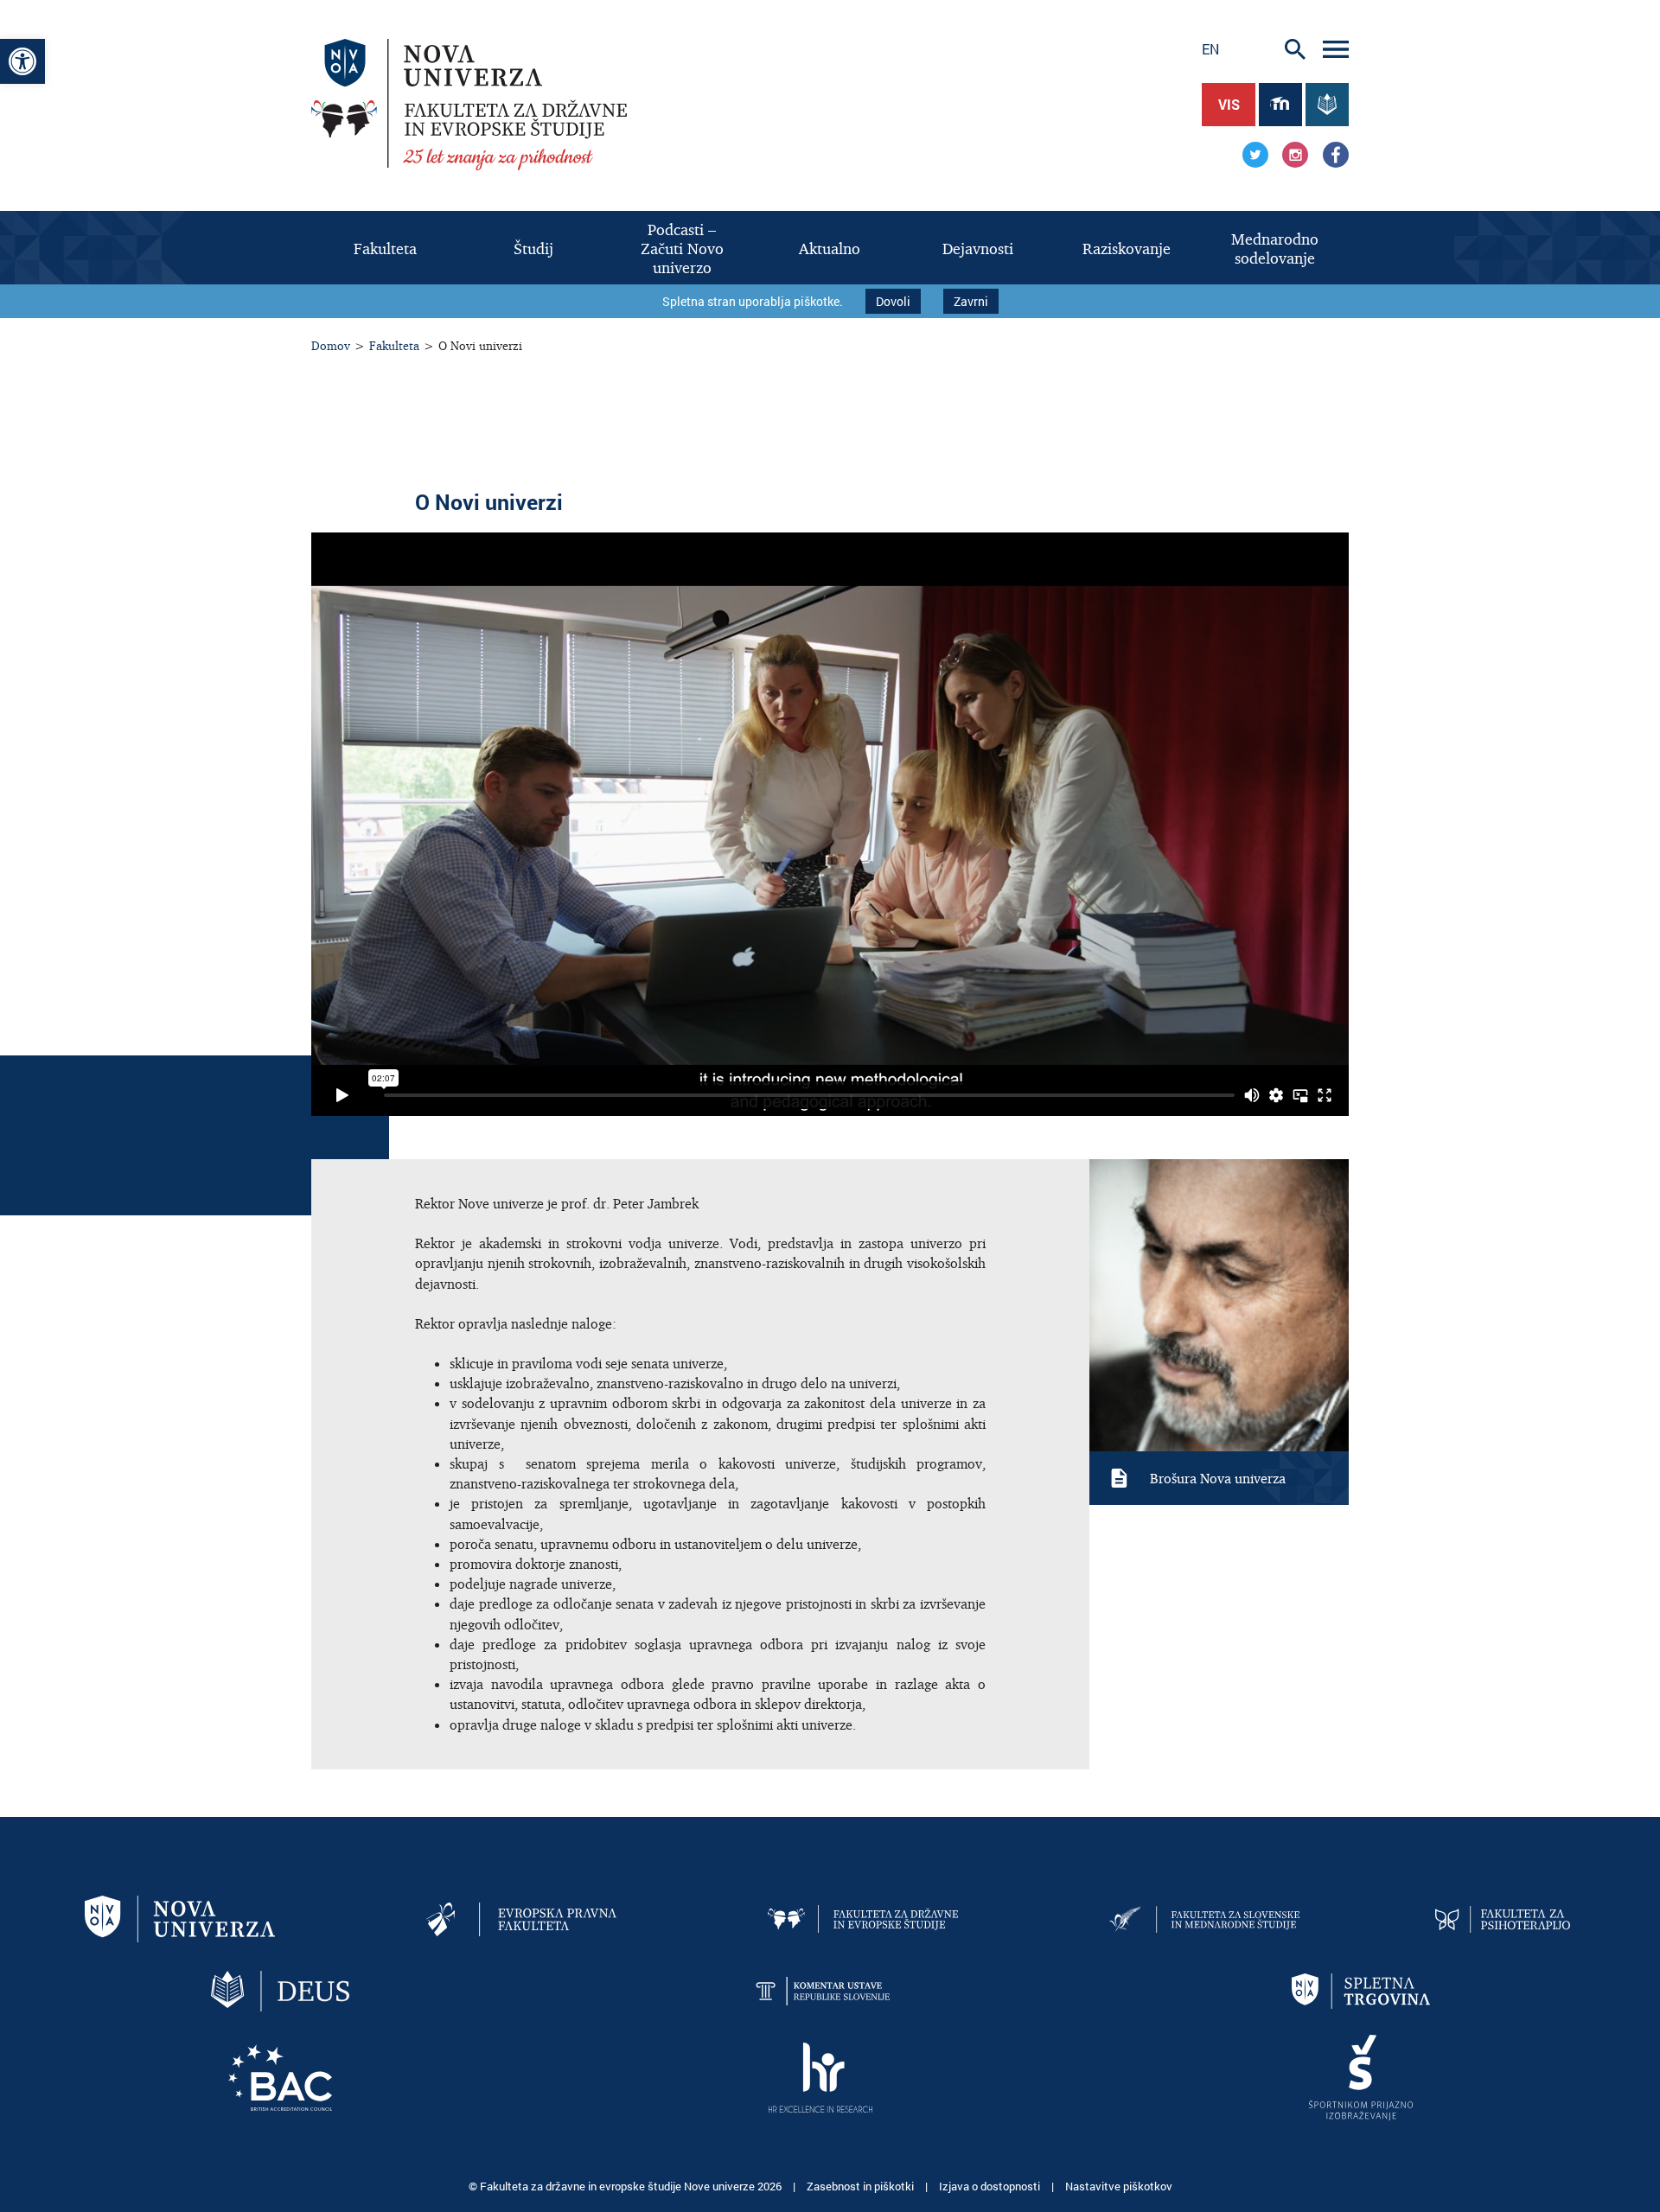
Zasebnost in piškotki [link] (862, 2186)
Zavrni (971, 301)
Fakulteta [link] (394, 345)
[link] (22, 61)
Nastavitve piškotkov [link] (1119, 2186)
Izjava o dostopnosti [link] (991, 2186)
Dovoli (893, 301)
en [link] (1210, 49)
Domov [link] (331, 345)
